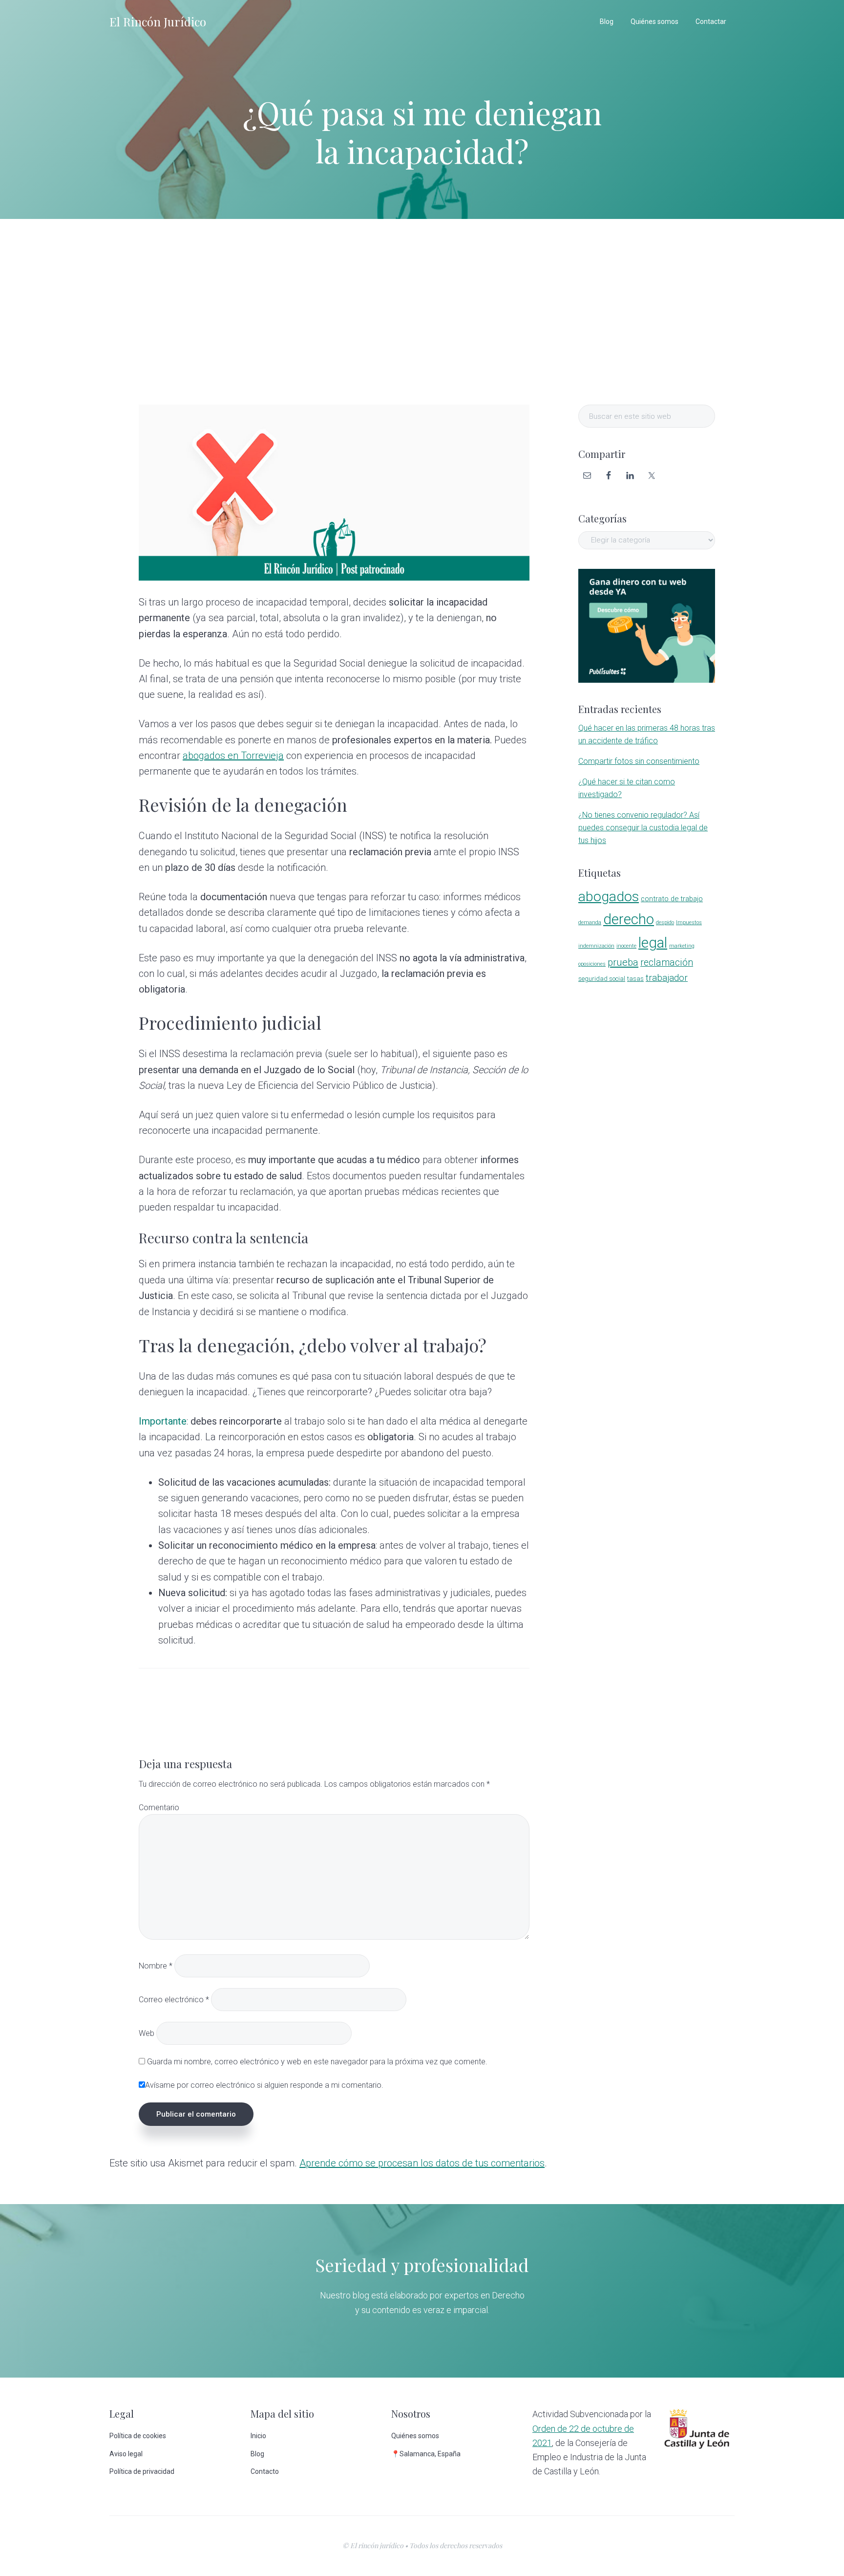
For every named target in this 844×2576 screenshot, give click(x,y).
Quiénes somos (415, 2436)
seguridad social (602, 979)
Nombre (156, 1966)
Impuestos (689, 922)
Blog (257, 2454)
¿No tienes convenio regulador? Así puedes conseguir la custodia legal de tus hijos (643, 828)
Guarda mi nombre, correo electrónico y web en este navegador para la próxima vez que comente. (317, 2062)
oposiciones (592, 964)
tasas (635, 979)
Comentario (159, 1808)
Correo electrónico (174, 2000)
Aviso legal (126, 2454)
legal (653, 943)
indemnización (596, 946)
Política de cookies (138, 2436)
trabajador (667, 978)
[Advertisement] (422, 312)
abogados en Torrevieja (233, 756)
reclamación (667, 963)
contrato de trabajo (672, 899)
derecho (629, 919)
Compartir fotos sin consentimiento (639, 761)
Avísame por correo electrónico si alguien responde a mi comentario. (264, 2085)
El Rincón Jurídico (158, 22)
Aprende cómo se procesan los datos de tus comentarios (422, 2163)
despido (665, 922)
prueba (623, 962)
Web (147, 2033)
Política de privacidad (142, 2471)
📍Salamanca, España (426, 2454)
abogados (609, 897)
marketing (682, 946)
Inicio (258, 2436)
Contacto (265, 2471)
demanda (590, 922)
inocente (626, 946)
